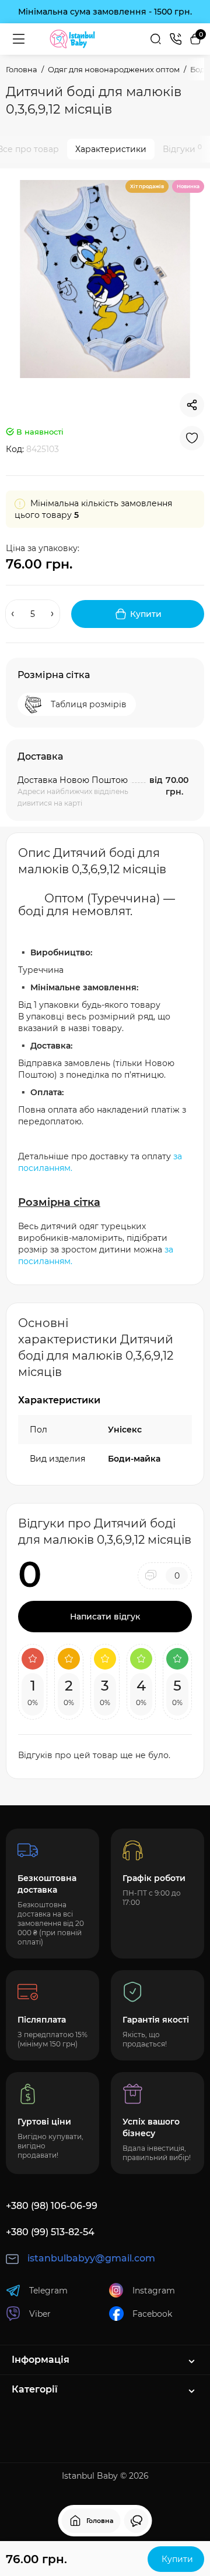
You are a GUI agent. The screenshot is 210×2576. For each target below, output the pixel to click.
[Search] (156, 39)
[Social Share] (192, 405)
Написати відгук (105, 1617)
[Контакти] (176, 39)
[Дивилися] (136, 2521)
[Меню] (19, 39)
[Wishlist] (192, 438)
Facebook (152, 2314)
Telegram (48, 2291)
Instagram (154, 2291)
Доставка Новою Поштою (73, 780)
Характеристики (111, 149)
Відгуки (182, 149)
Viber (40, 2314)
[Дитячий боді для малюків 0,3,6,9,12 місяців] (105, 279)
